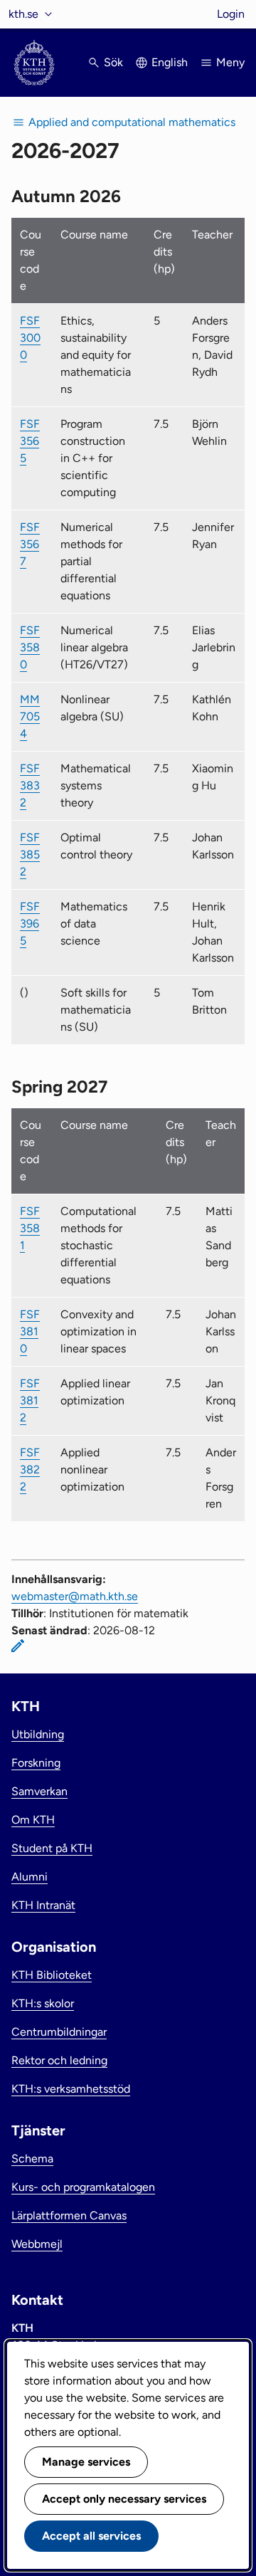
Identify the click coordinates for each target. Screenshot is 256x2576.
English (170, 62)
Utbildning (38, 1734)
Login (231, 14)
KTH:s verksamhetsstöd (71, 2089)
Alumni (30, 1877)
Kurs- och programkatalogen (83, 2187)
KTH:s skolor (43, 2003)
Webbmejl (37, 2244)
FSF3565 (30, 441)
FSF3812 (30, 1400)
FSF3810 (30, 1331)
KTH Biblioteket (52, 1975)
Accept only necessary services (124, 2499)
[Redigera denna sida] (18, 1646)
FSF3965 (30, 924)
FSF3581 (30, 1228)
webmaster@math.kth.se (75, 1596)
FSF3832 (30, 785)
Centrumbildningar (59, 2032)
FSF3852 (30, 855)
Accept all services (91, 2536)
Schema (32, 2159)
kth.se (23, 14)
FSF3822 (30, 1470)
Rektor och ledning (59, 2060)
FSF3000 (30, 338)
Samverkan (39, 1791)
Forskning (36, 1763)
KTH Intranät (43, 1905)
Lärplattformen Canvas (69, 2215)
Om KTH (33, 1820)
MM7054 (30, 716)
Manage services (86, 2462)
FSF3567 (30, 544)
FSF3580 (30, 647)
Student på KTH (52, 1848)
